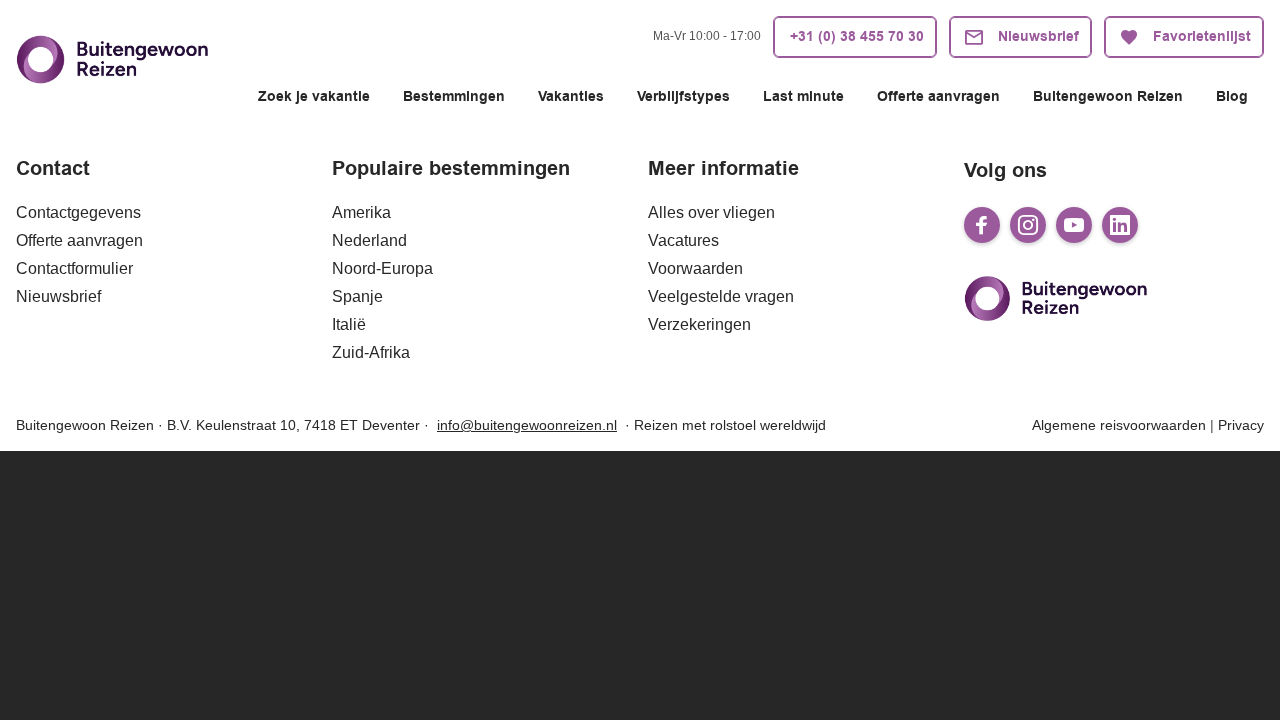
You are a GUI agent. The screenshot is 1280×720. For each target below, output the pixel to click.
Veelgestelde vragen (721, 296)
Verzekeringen (699, 324)
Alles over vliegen (711, 212)
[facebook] (982, 225)
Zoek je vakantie (314, 97)
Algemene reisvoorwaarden (1119, 425)
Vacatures (683, 240)
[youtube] (1074, 225)
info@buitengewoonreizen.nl (527, 425)
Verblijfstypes (683, 97)
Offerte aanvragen (938, 97)
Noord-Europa (382, 268)
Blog (1232, 97)
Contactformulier (74, 268)
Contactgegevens (78, 212)
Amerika (361, 212)
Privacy (1241, 425)
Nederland (369, 240)
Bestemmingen (454, 97)
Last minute (803, 97)
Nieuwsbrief (58, 296)
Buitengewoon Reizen (1108, 97)
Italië (349, 324)
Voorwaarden (695, 268)
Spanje (357, 296)
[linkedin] (1120, 225)
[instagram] (1028, 225)
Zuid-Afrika (371, 352)
